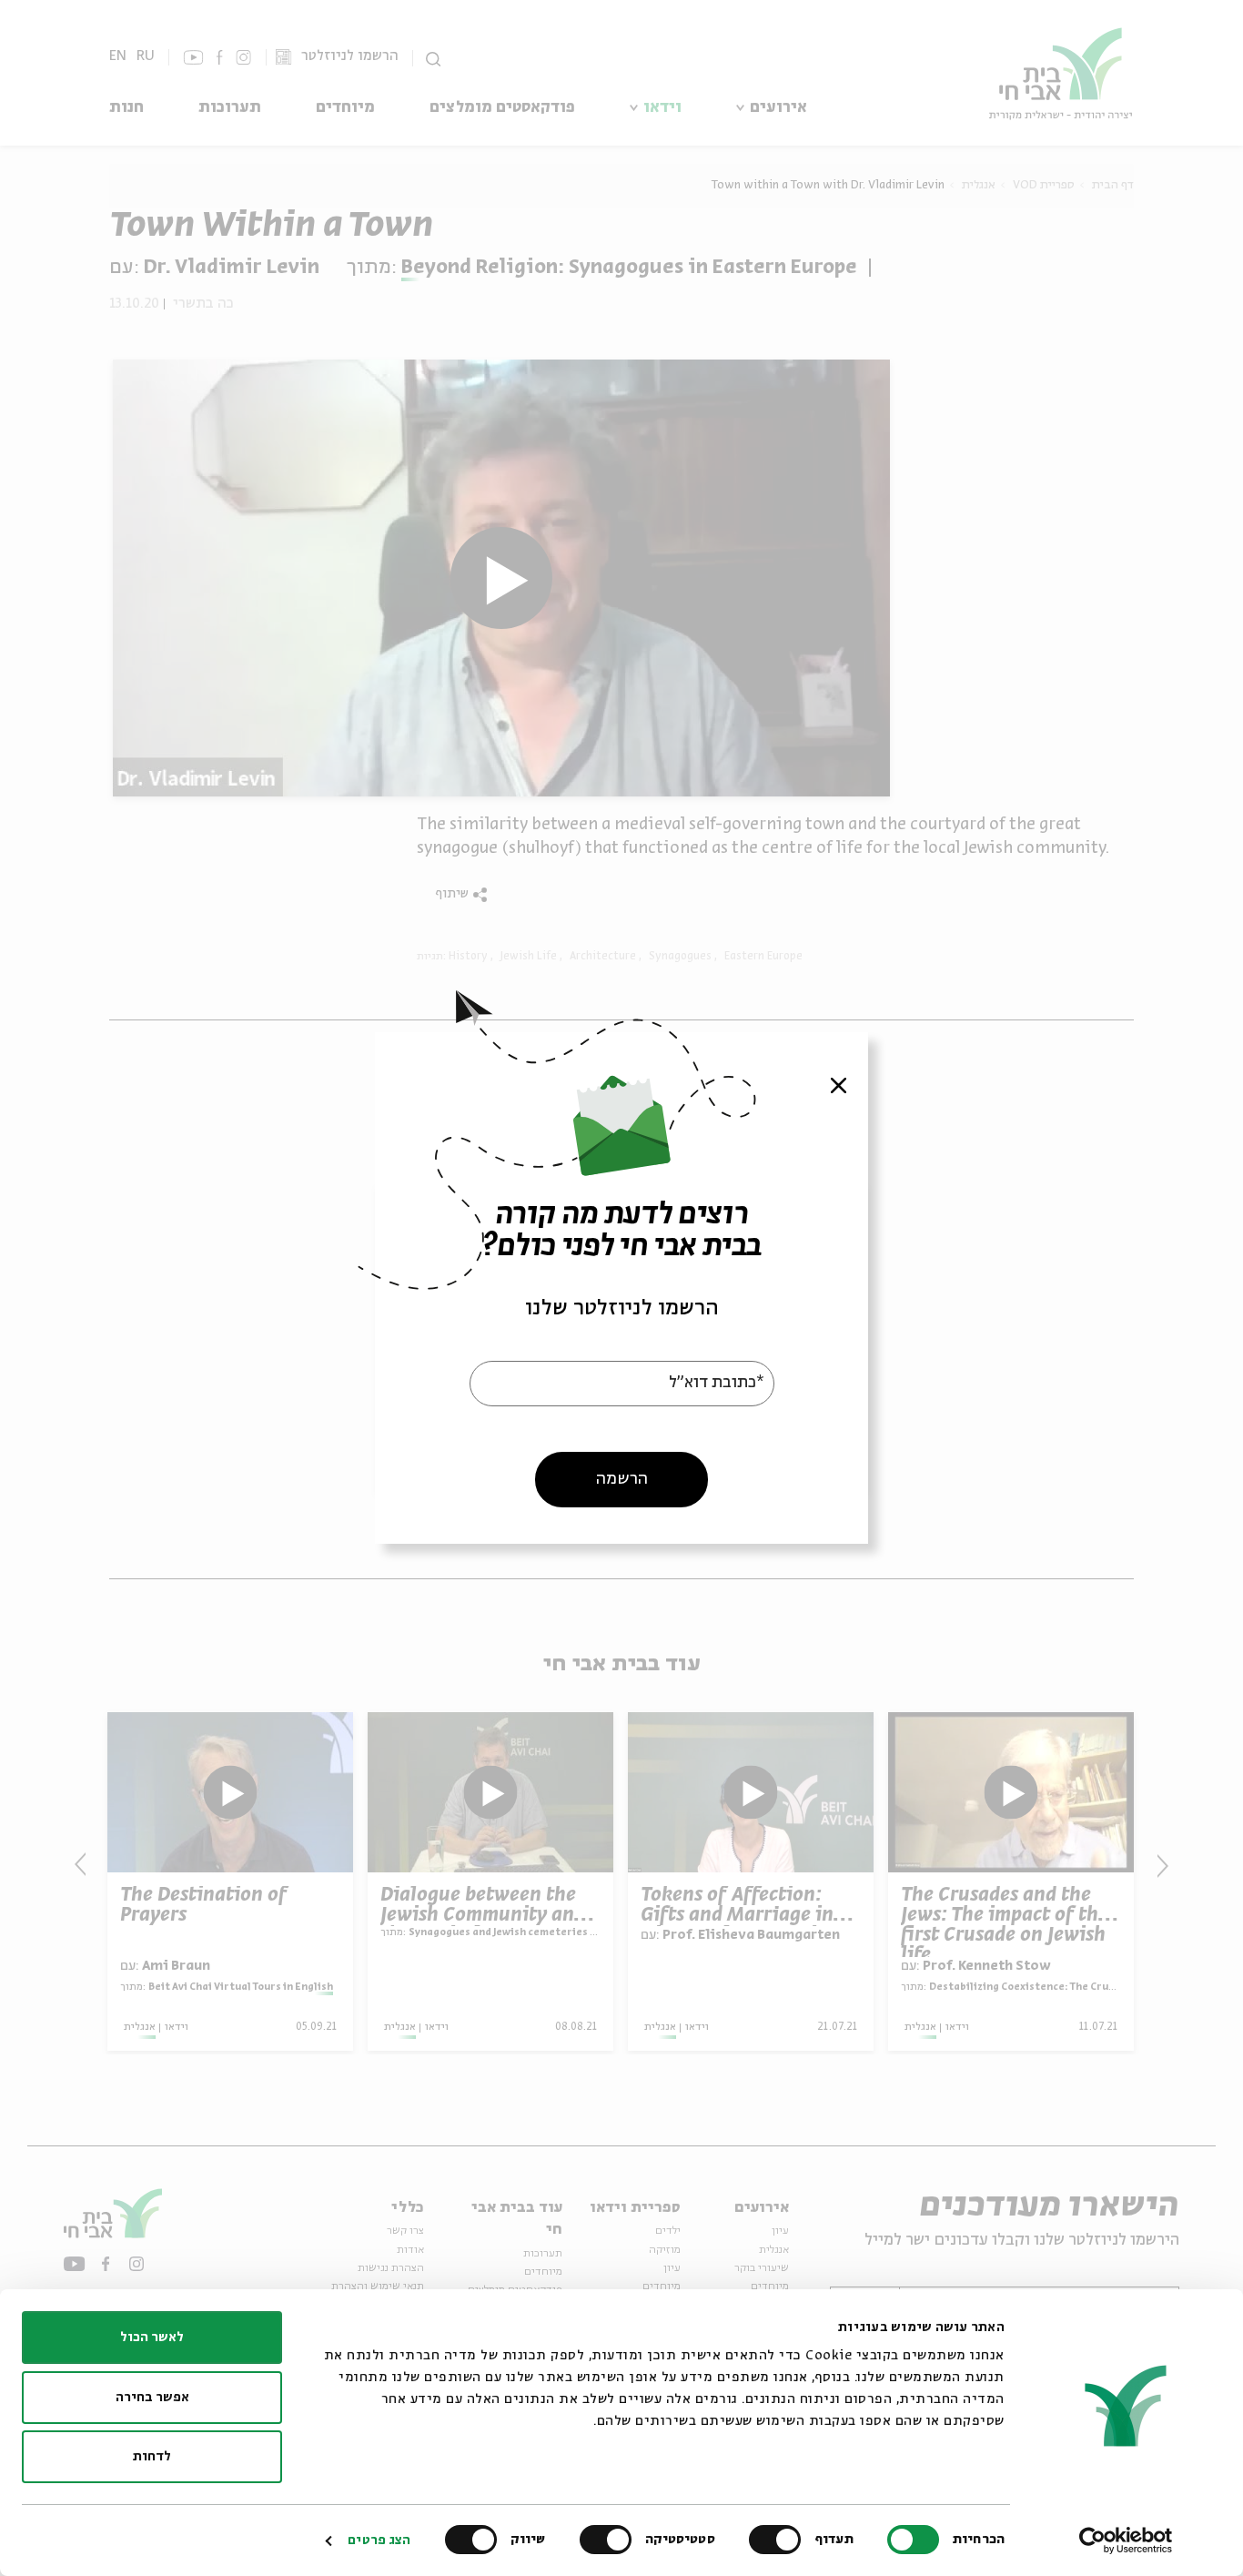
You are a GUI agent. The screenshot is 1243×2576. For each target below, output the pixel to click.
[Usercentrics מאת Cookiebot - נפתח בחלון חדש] (1126, 2541)
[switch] (779, 2540)
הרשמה (622, 1479)
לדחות (152, 2457)
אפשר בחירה (152, 2398)
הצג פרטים (379, 2541)
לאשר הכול (152, 2338)
